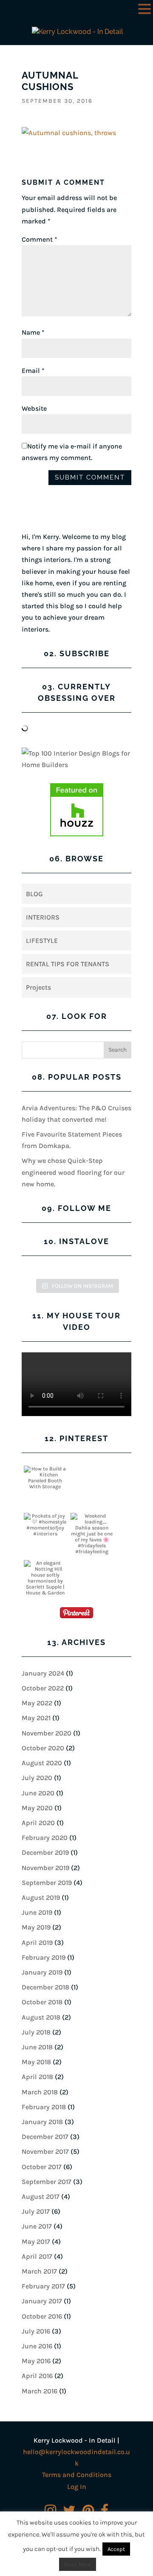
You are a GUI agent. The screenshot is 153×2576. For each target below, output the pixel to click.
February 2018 (44, 2107)
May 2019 (36, 1927)
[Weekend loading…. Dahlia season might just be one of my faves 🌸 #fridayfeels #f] (92, 1537)
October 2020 (43, 1748)
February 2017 (43, 2286)
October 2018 (42, 2002)
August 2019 (41, 1897)
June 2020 (38, 1793)
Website (34, 408)
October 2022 (43, 1688)
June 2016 (37, 2346)
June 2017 (37, 2226)
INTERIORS (43, 917)
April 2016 (37, 2376)
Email (33, 371)
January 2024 (43, 1673)
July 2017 (36, 2211)
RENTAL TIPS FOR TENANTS (68, 964)
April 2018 (37, 2077)
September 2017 (47, 2182)
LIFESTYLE (42, 941)
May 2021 (36, 1718)
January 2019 (42, 1972)
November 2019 (45, 1868)
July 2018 (36, 2032)
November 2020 (47, 1733)
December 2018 (45, 1987)
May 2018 (36, 2062)
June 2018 (37, 2047)
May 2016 (36, 2361)
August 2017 (41, 2197)
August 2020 (42, 1763)
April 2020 (38, 1823)
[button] (144, 10)
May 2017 (36, 2242)
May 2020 (37, 1808)
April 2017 (37, 2256)
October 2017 (42, 2167)
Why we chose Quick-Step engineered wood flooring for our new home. (73, 1172)
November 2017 (45, 2151)
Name (33, 332)
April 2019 (37, 1943)
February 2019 (44, 1957)
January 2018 (42, 2122)
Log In (77, 2487)
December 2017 (45, 2137)
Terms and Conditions (77, 2475)
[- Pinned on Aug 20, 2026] (92, 1563)
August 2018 (41, 2017)
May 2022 (37, 1703)
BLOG (34, 894)
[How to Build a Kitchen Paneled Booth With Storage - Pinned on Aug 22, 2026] (45, 1478)
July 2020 (37, 1778)
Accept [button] (116, 2549)
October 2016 (42, 2316)
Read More (78, 2564)
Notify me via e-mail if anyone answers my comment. (72, 452)
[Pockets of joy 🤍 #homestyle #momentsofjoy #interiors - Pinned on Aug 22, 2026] (45, 1525)
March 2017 (39, 2271)
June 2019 (37, 1912)
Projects (38, 987)
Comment (40, 239)
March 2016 (40, 2391)
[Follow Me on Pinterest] (76, 1614)
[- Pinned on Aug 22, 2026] (92, 1469)
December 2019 (45, 1852)
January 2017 (42, 2301)
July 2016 (36, 2331)
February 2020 (45, 1838)
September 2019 (47, 1883)
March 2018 (40, 2092)
